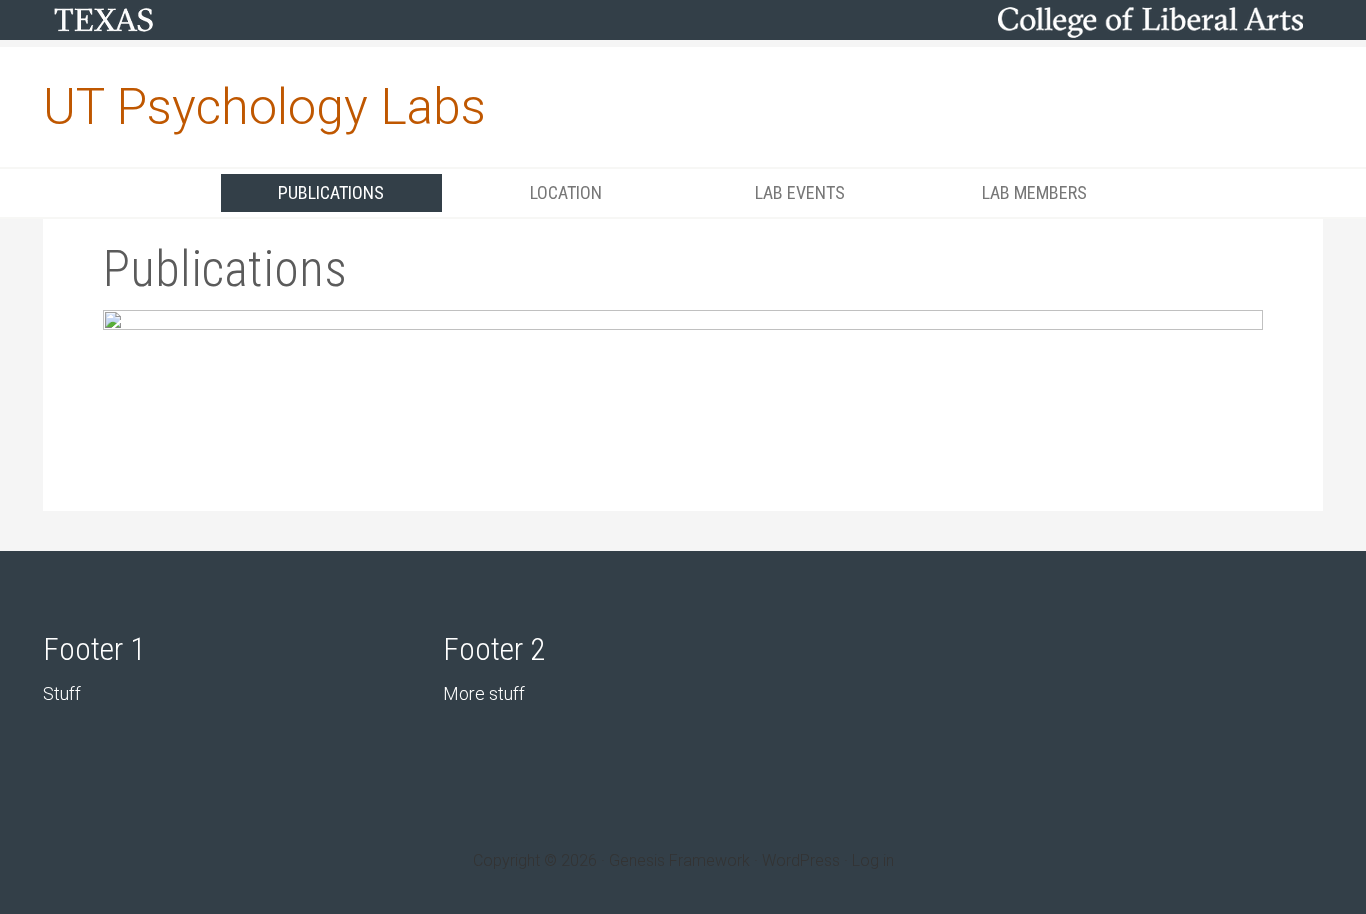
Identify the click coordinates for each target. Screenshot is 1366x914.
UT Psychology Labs (264, 107)
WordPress (801, 860)
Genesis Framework (679, 860)
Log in (873, 860)
